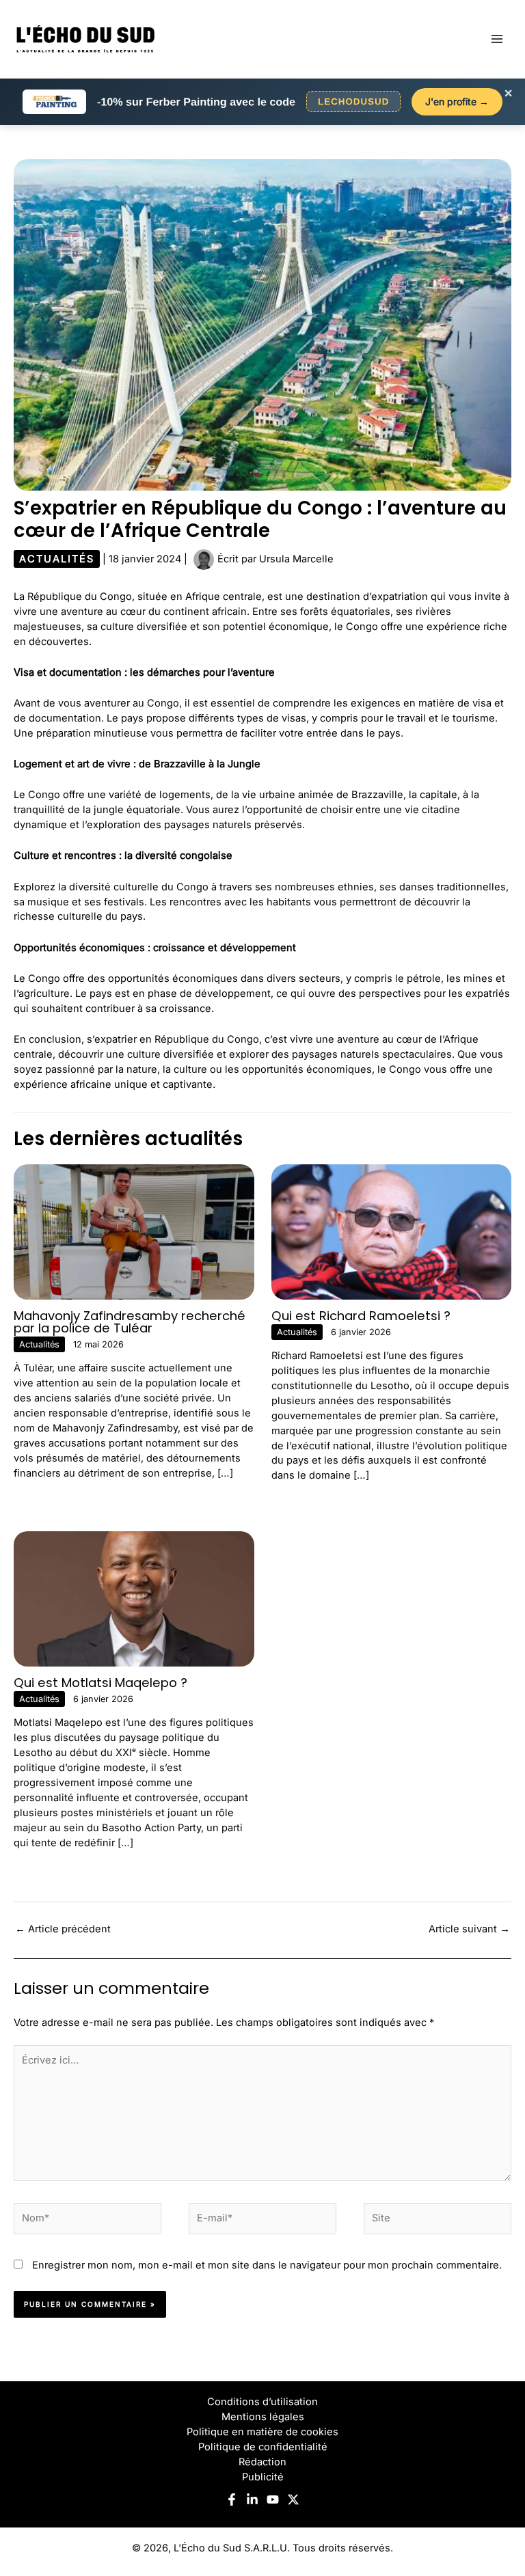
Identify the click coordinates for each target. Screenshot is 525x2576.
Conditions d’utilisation (262, 2402)
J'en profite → (457, 101)
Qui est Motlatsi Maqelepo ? (100, 1683)
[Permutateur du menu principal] (497, 39)
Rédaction (262, 2462)
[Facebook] (232, 2499)
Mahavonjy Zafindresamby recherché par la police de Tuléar (130, 1322)
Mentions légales (263, 2417)
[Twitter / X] (293, 2499)
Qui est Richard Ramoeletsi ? (361, 1316)
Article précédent (63, 1929)
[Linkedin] (252, 2499)
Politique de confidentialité (263, 2447)
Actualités (57, 559)
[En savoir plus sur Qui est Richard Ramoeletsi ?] (392, 1231)
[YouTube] (273, 2499)
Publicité (263, 2477)
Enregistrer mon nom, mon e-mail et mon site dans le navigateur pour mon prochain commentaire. (267, 2265)
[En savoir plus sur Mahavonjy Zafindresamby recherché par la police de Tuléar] (134, 1231)
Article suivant (469, 1929)
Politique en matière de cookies (262, 2432)
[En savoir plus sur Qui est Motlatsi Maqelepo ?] (134, 1598)
